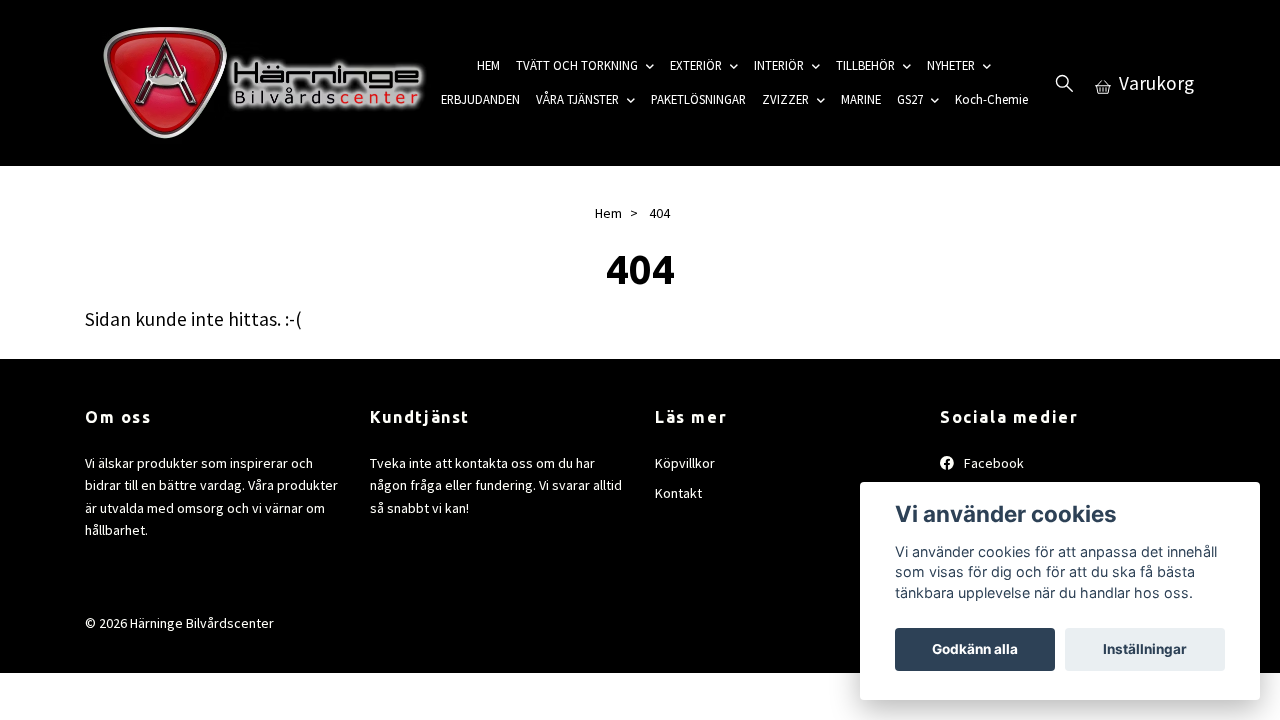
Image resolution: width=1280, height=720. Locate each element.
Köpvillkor (685, 463)
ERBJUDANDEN (480, 99)
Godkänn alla (975, 649)
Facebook (992, 463)
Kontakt (678, 493)
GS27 (910, 99)
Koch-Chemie (991, 99)
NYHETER (951, 65)
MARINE (861, 99)
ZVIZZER (785, 99)
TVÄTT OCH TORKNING (577, 65)
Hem (608, 213)
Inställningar (1145, 649)
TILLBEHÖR (865, 65)
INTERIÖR (779, 65)
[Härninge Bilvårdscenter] (259, 83)
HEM (488, 65)
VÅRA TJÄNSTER (577, 99)
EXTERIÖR (696, 65)
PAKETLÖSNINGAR (698, 99)
